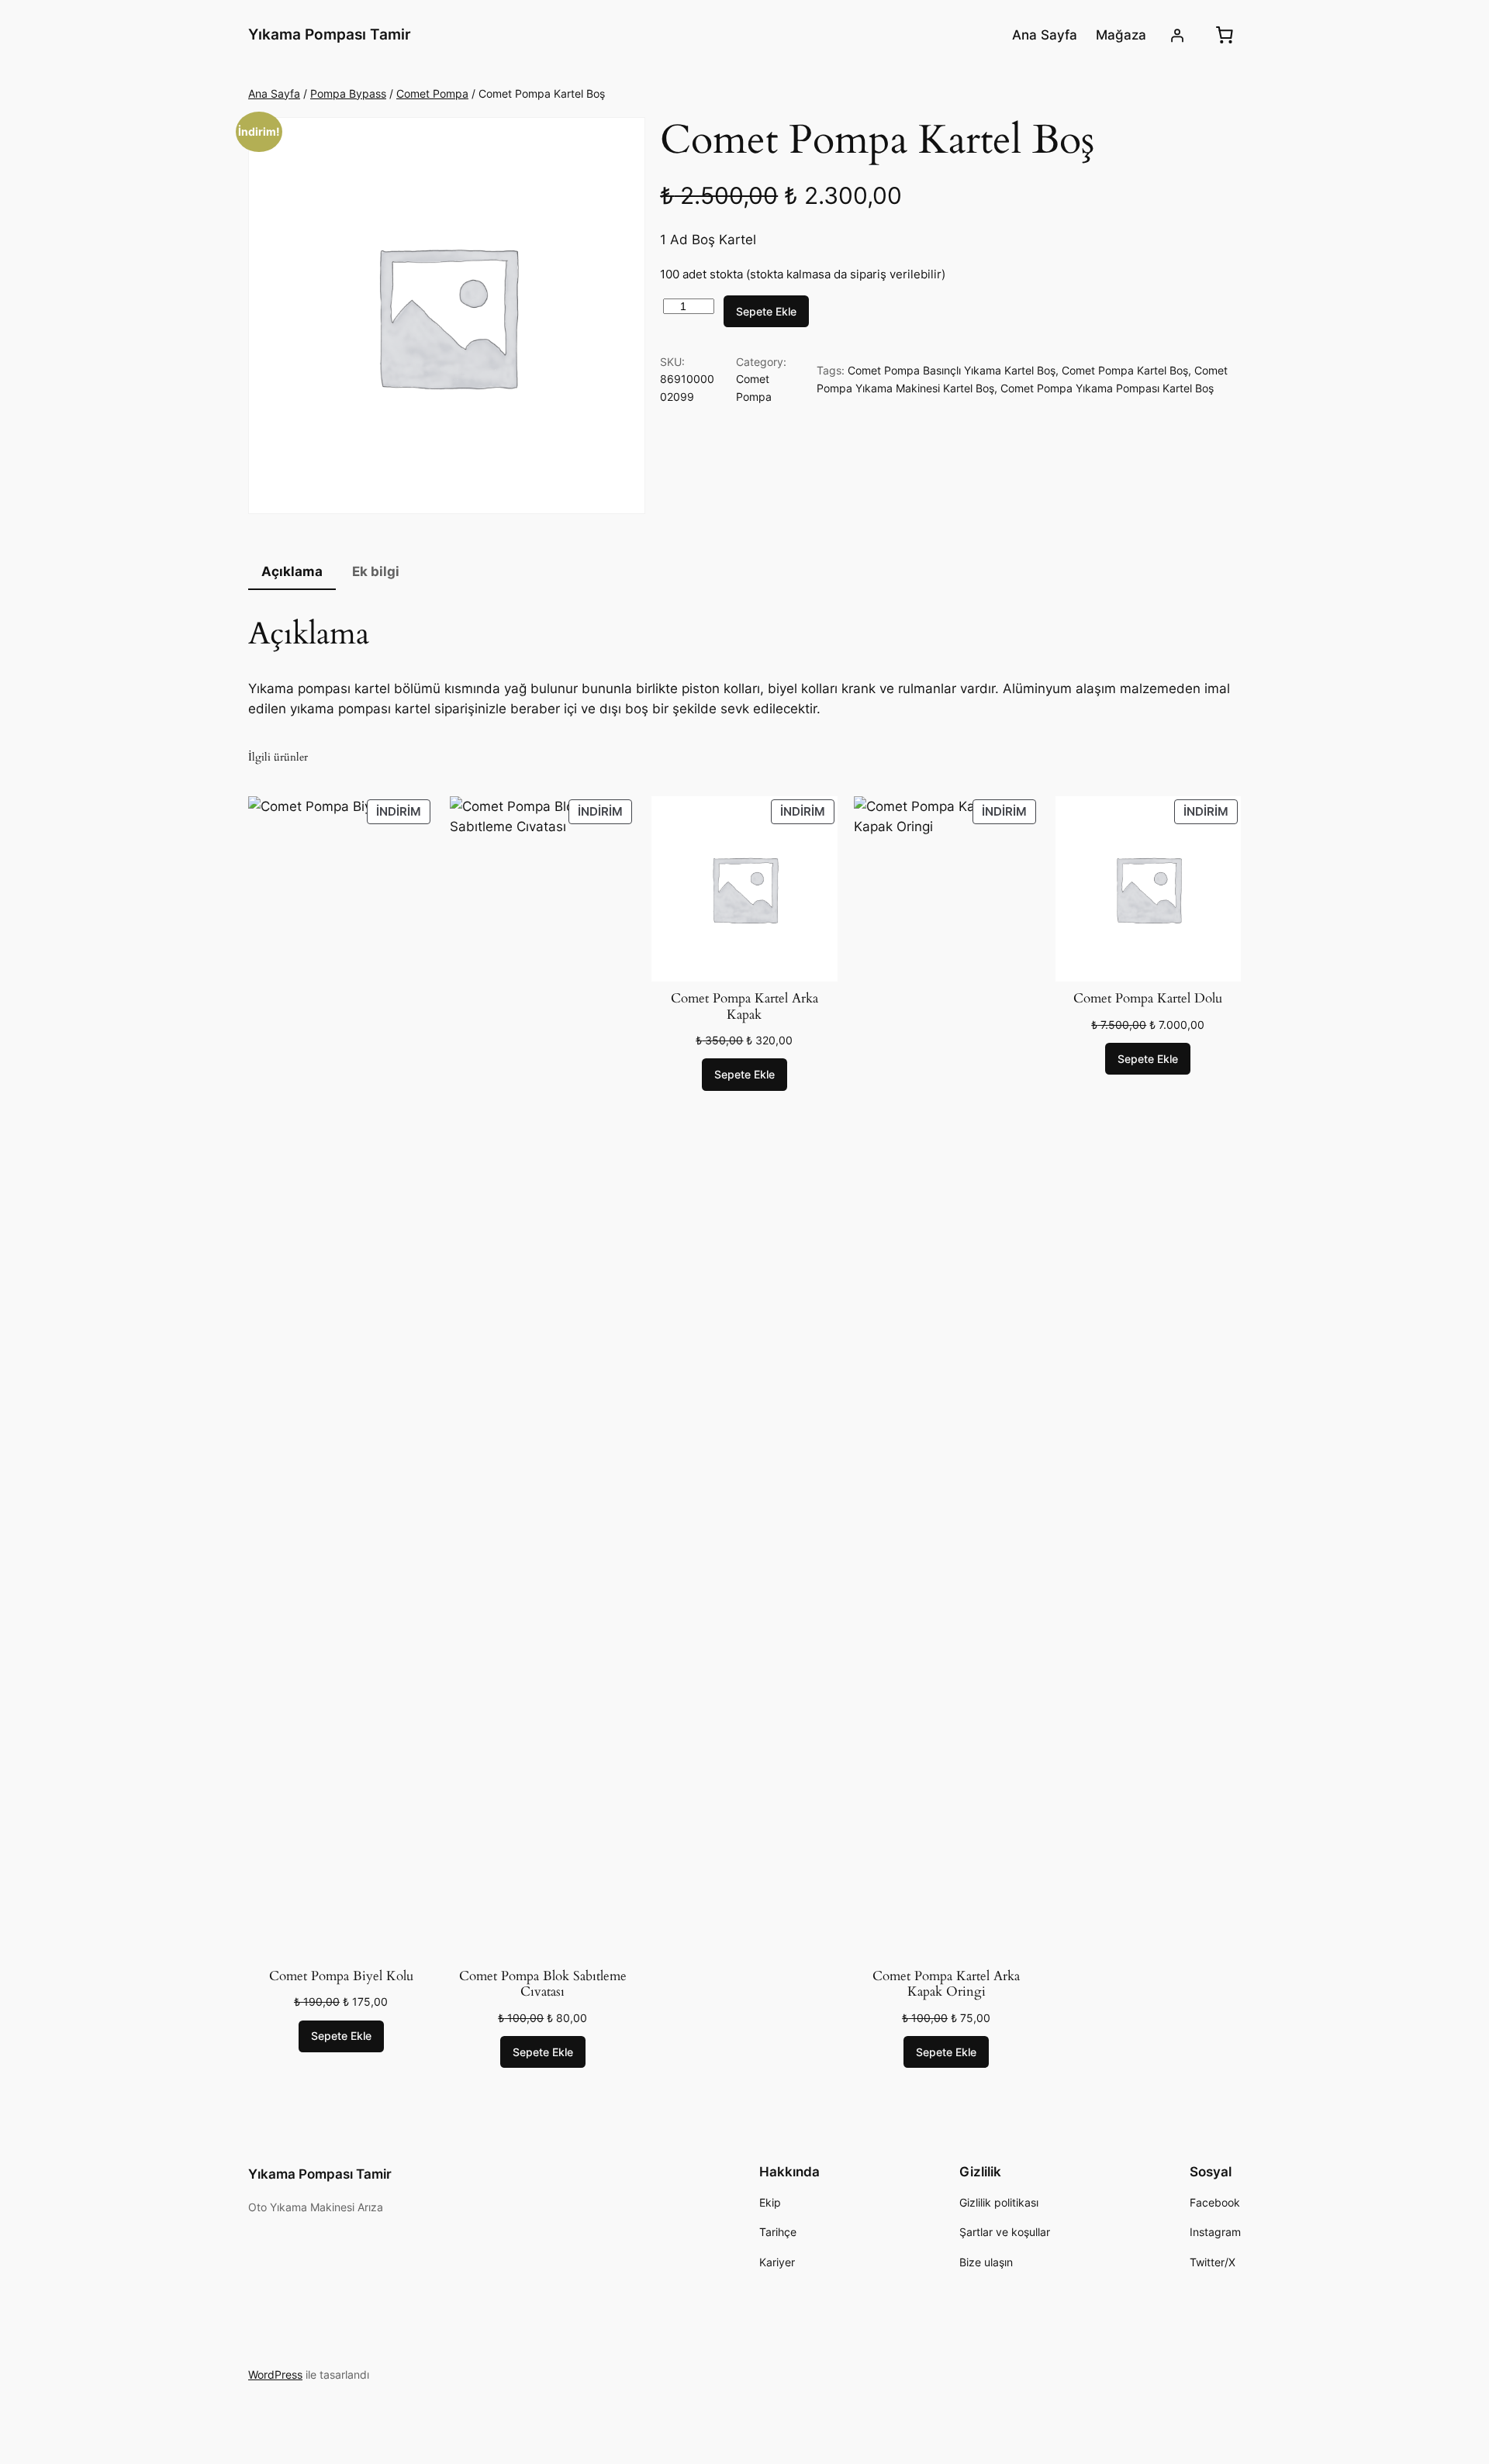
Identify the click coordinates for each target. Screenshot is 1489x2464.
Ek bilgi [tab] (376, 571)
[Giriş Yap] (1177, 35)
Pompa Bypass (348, 93)
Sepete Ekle (766, 311)
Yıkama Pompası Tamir (330, 34)
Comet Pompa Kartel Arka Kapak (744, 1006)
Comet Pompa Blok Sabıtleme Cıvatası (543, 1984)
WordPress (275, 2374)
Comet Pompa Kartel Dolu (1148, 999)
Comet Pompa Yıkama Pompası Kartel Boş (1107, 388)
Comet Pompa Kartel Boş (1125, 370)
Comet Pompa (432, 93)
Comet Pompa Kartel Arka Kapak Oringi (946, 1984)
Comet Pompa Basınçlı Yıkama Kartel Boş (952, 370)
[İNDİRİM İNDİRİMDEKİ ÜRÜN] (341, 1377)
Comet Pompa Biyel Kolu (341, 1976)
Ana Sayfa (274, 93)
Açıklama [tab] (292, 571)
